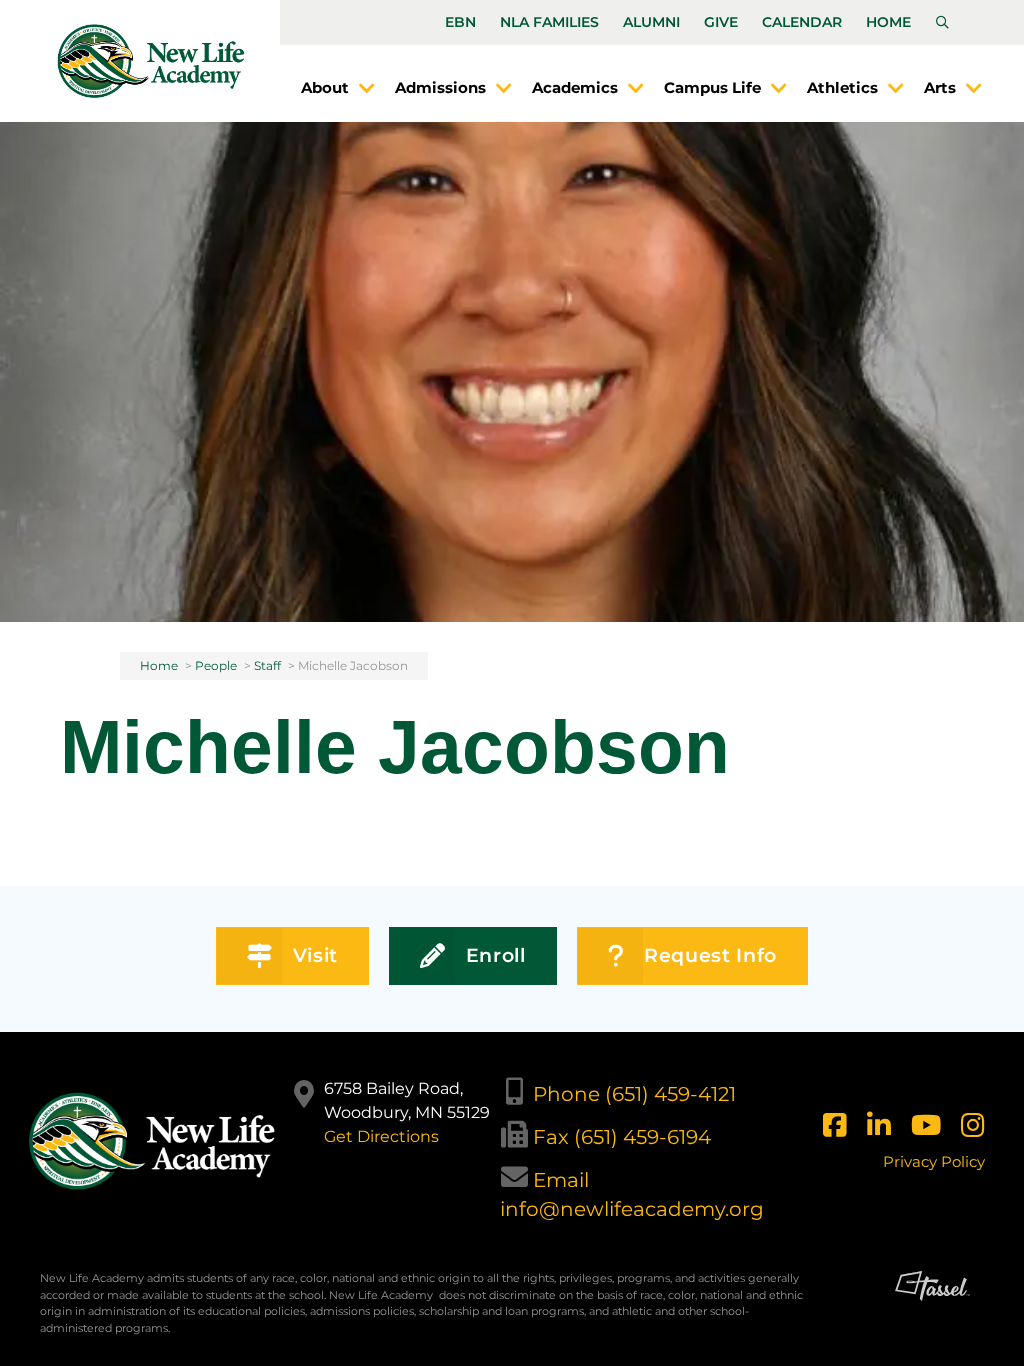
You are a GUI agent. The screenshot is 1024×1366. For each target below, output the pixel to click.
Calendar (802, 22)
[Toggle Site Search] (942, 23)
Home (888, 22)
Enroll (496, 955)
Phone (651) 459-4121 (634, 1094)
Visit (315, 955)
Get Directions (381, 1136)
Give (721, 22)
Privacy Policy (934, 1161)
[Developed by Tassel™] (932, 1310)
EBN (460, 22)
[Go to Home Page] (151, 61)
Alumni (651, 22)
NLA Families (549, 22)
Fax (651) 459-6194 (622, 1137)
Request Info (710, 955)
